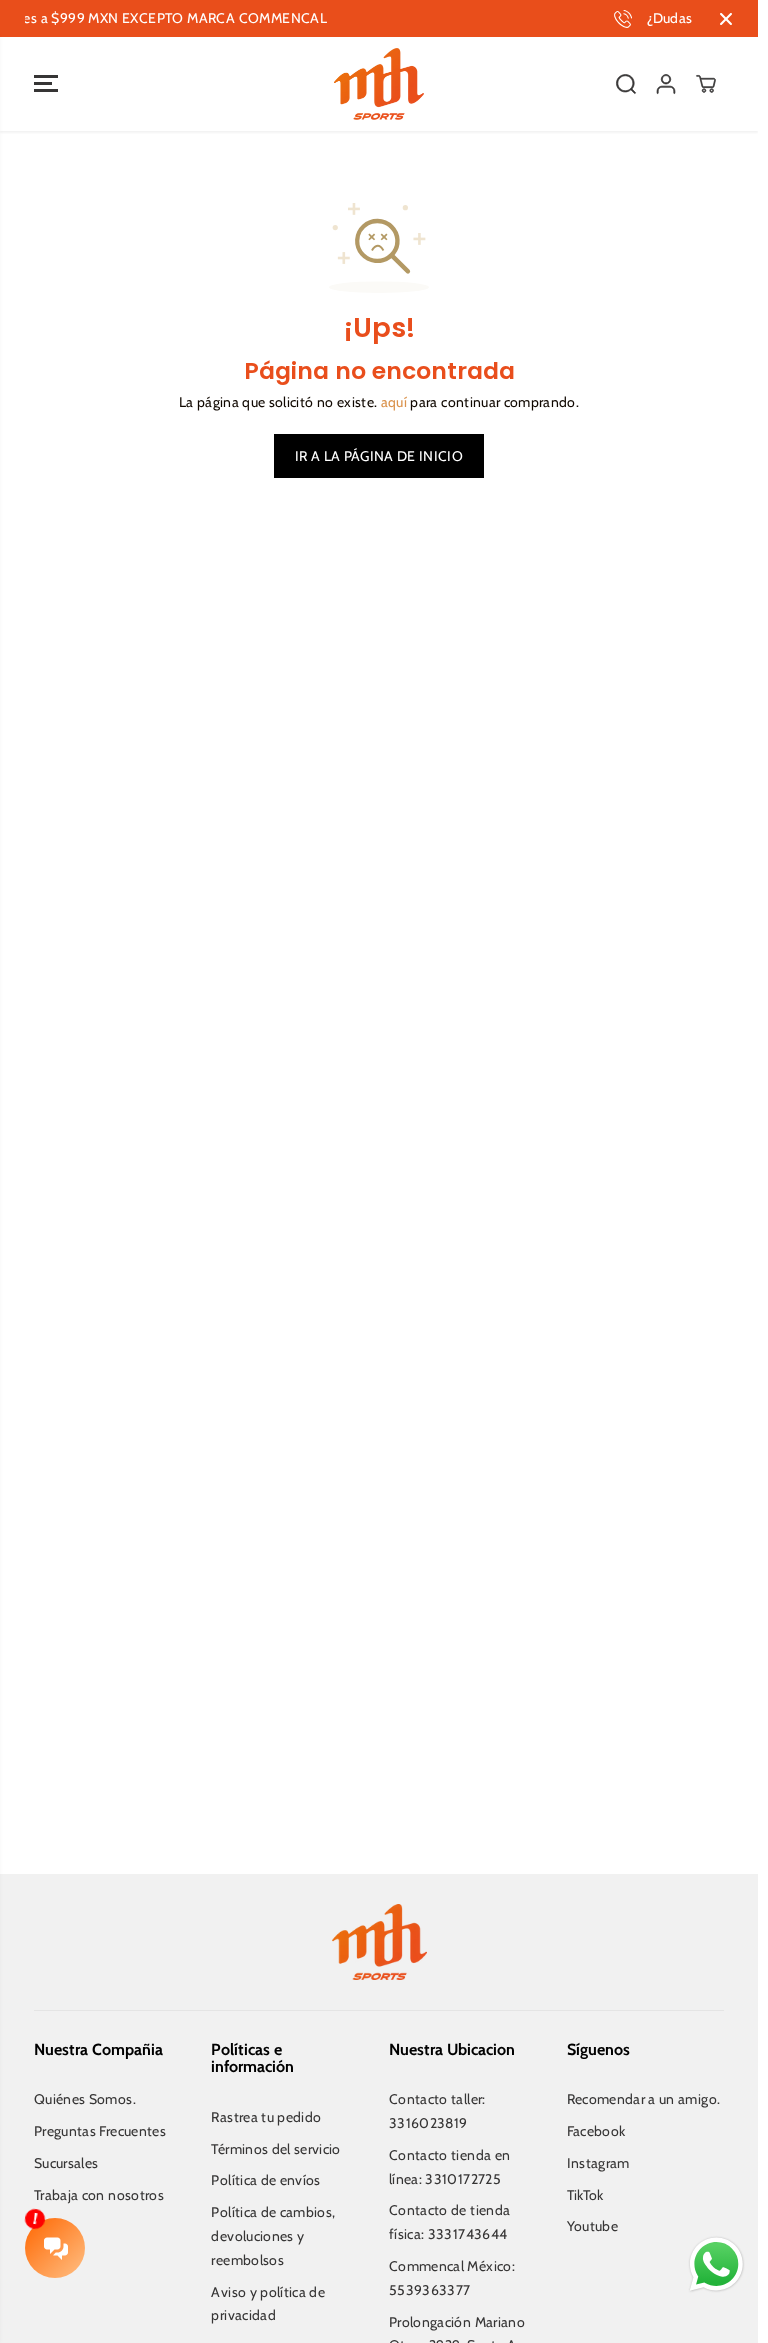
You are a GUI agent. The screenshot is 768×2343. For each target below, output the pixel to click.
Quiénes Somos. (85, 2099)
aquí (394, 402)
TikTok (585, 2195)
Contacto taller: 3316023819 (437, 2111)
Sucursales (66, 2163)
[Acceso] (666, 84)
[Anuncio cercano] (726, 19)
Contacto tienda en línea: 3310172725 (449, 2167)
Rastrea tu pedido (266, 2117)
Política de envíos (265, 2180)
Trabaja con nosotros (99, 2195)
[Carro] (706, 84)
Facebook (596, 2131)
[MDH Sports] (379, 84)
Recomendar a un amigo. (644, 2099)
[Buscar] (626, 84)
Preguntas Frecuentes (100, 2131)
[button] (46, 84)
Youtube (592, 2226)
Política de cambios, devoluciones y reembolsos (273, 2236)
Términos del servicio (275, 2149)
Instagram (598, 2163)
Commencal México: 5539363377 (452, 2278)
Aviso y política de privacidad (268, 2304)
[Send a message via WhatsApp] (716, 2264)
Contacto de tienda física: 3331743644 (449, 2222)
